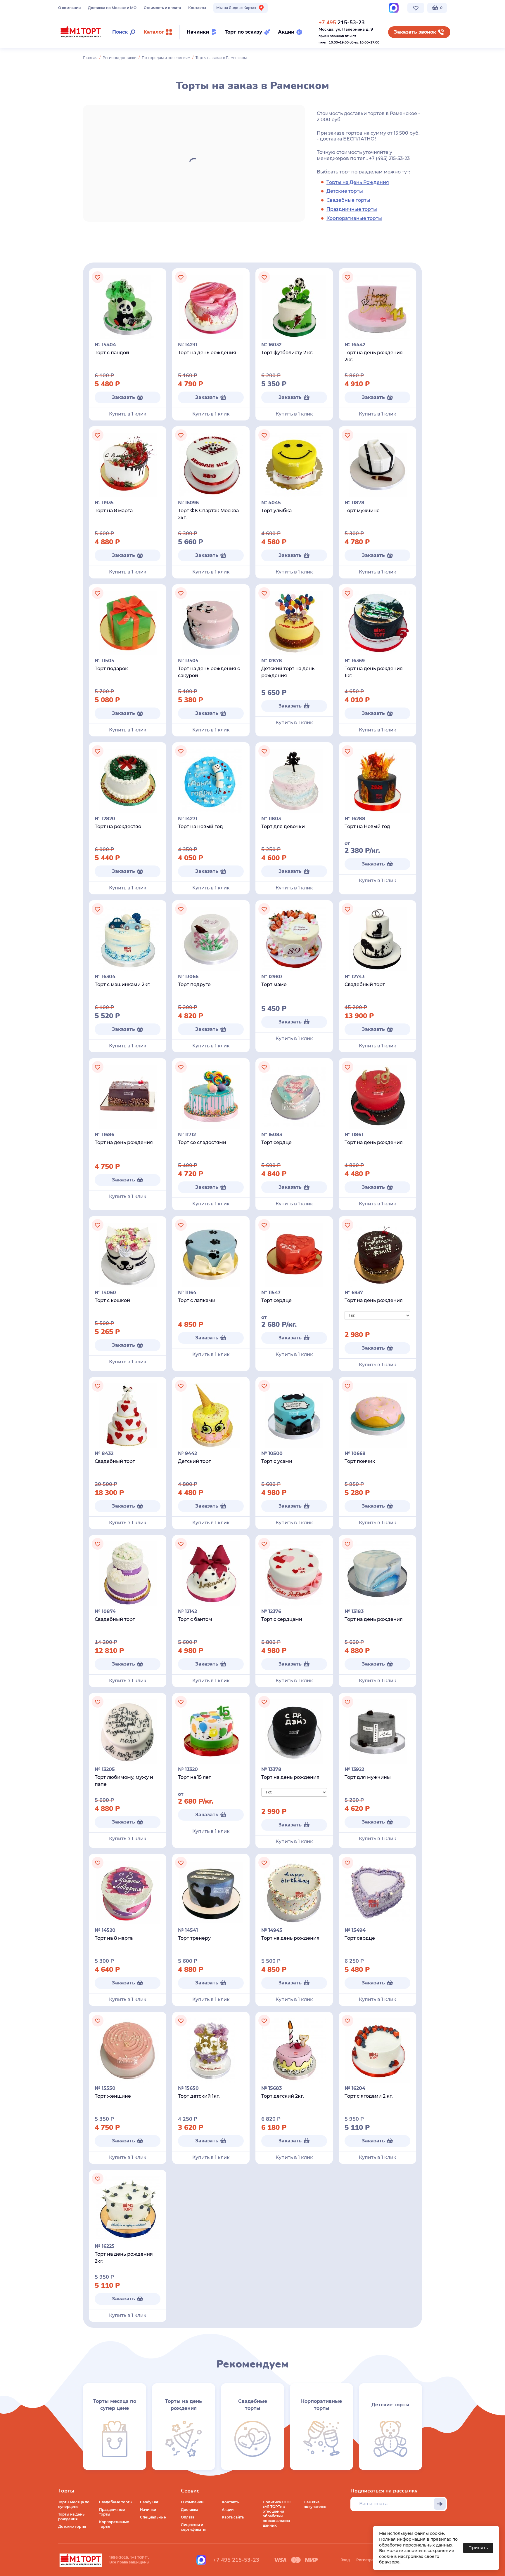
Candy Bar (149, 2502)
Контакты (197, 8)
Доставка (190, 2510)
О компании (69, 8)
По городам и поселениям (166, 58)
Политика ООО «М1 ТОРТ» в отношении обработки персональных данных (277, 2514)
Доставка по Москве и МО (112, 8)
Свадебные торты (348, 200)
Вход (345, 2560)
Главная (90, 58)
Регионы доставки (120, 58)
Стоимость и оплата (162, 8)
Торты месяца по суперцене (74, 2504)
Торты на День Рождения (358, 182)
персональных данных (428, 2545)
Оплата (188, 2517)
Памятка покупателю (315, 2504)
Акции (228, 2510)
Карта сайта (233, 2517)
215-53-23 (342, 22)
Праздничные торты (352, 209)
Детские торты (345, 191)
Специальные (153, 2517)
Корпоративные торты (354, 218)
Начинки (148, 2510)
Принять (478, 2548)
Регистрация (368, 2560)
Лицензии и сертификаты (193, 2527)
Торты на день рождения (71, 2517)
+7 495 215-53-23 (236, 2560)
